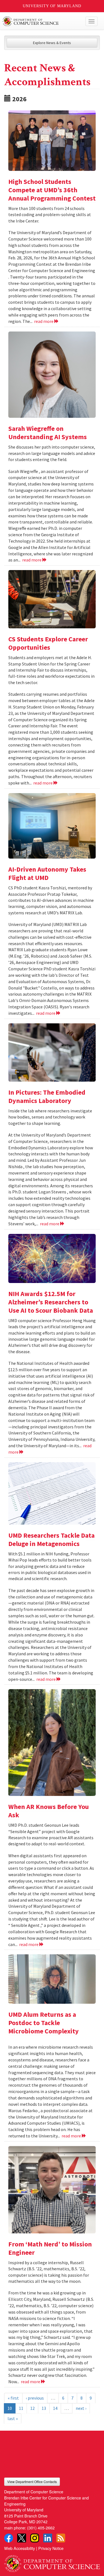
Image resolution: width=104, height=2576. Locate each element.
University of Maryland (52, 6)
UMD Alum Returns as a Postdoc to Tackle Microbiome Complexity (44, 2023)
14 (55, 2408)
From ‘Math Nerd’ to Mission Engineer (50, 2248)
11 (21, 2408)
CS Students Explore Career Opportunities (48, 643)
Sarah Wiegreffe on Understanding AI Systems (48, 433)
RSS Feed (61, 2538)
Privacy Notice (51, 2548)
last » (13, 2418)
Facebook (9, 2538)
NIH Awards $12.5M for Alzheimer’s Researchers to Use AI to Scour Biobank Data (51, 1302)
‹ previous (35, 2398)
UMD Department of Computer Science (42, 21)
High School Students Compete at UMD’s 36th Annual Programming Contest (52, 190)
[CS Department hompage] (52, 2562)
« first (13, 2398)
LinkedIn (48, 2538)
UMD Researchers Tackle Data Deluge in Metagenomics (51, 1539)
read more (44, 321)
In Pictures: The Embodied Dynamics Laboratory (47, 1096)
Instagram (35, 2538)
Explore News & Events (52, 43)
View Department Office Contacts (32, 2482)
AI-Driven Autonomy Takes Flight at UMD (47, 873)
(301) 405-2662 (41, 2528)
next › (81, 2408)
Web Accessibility (20, 2548)
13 (44, 2408)
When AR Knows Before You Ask (49, 1811)
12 (32, 2408)
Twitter (22, 2538)
